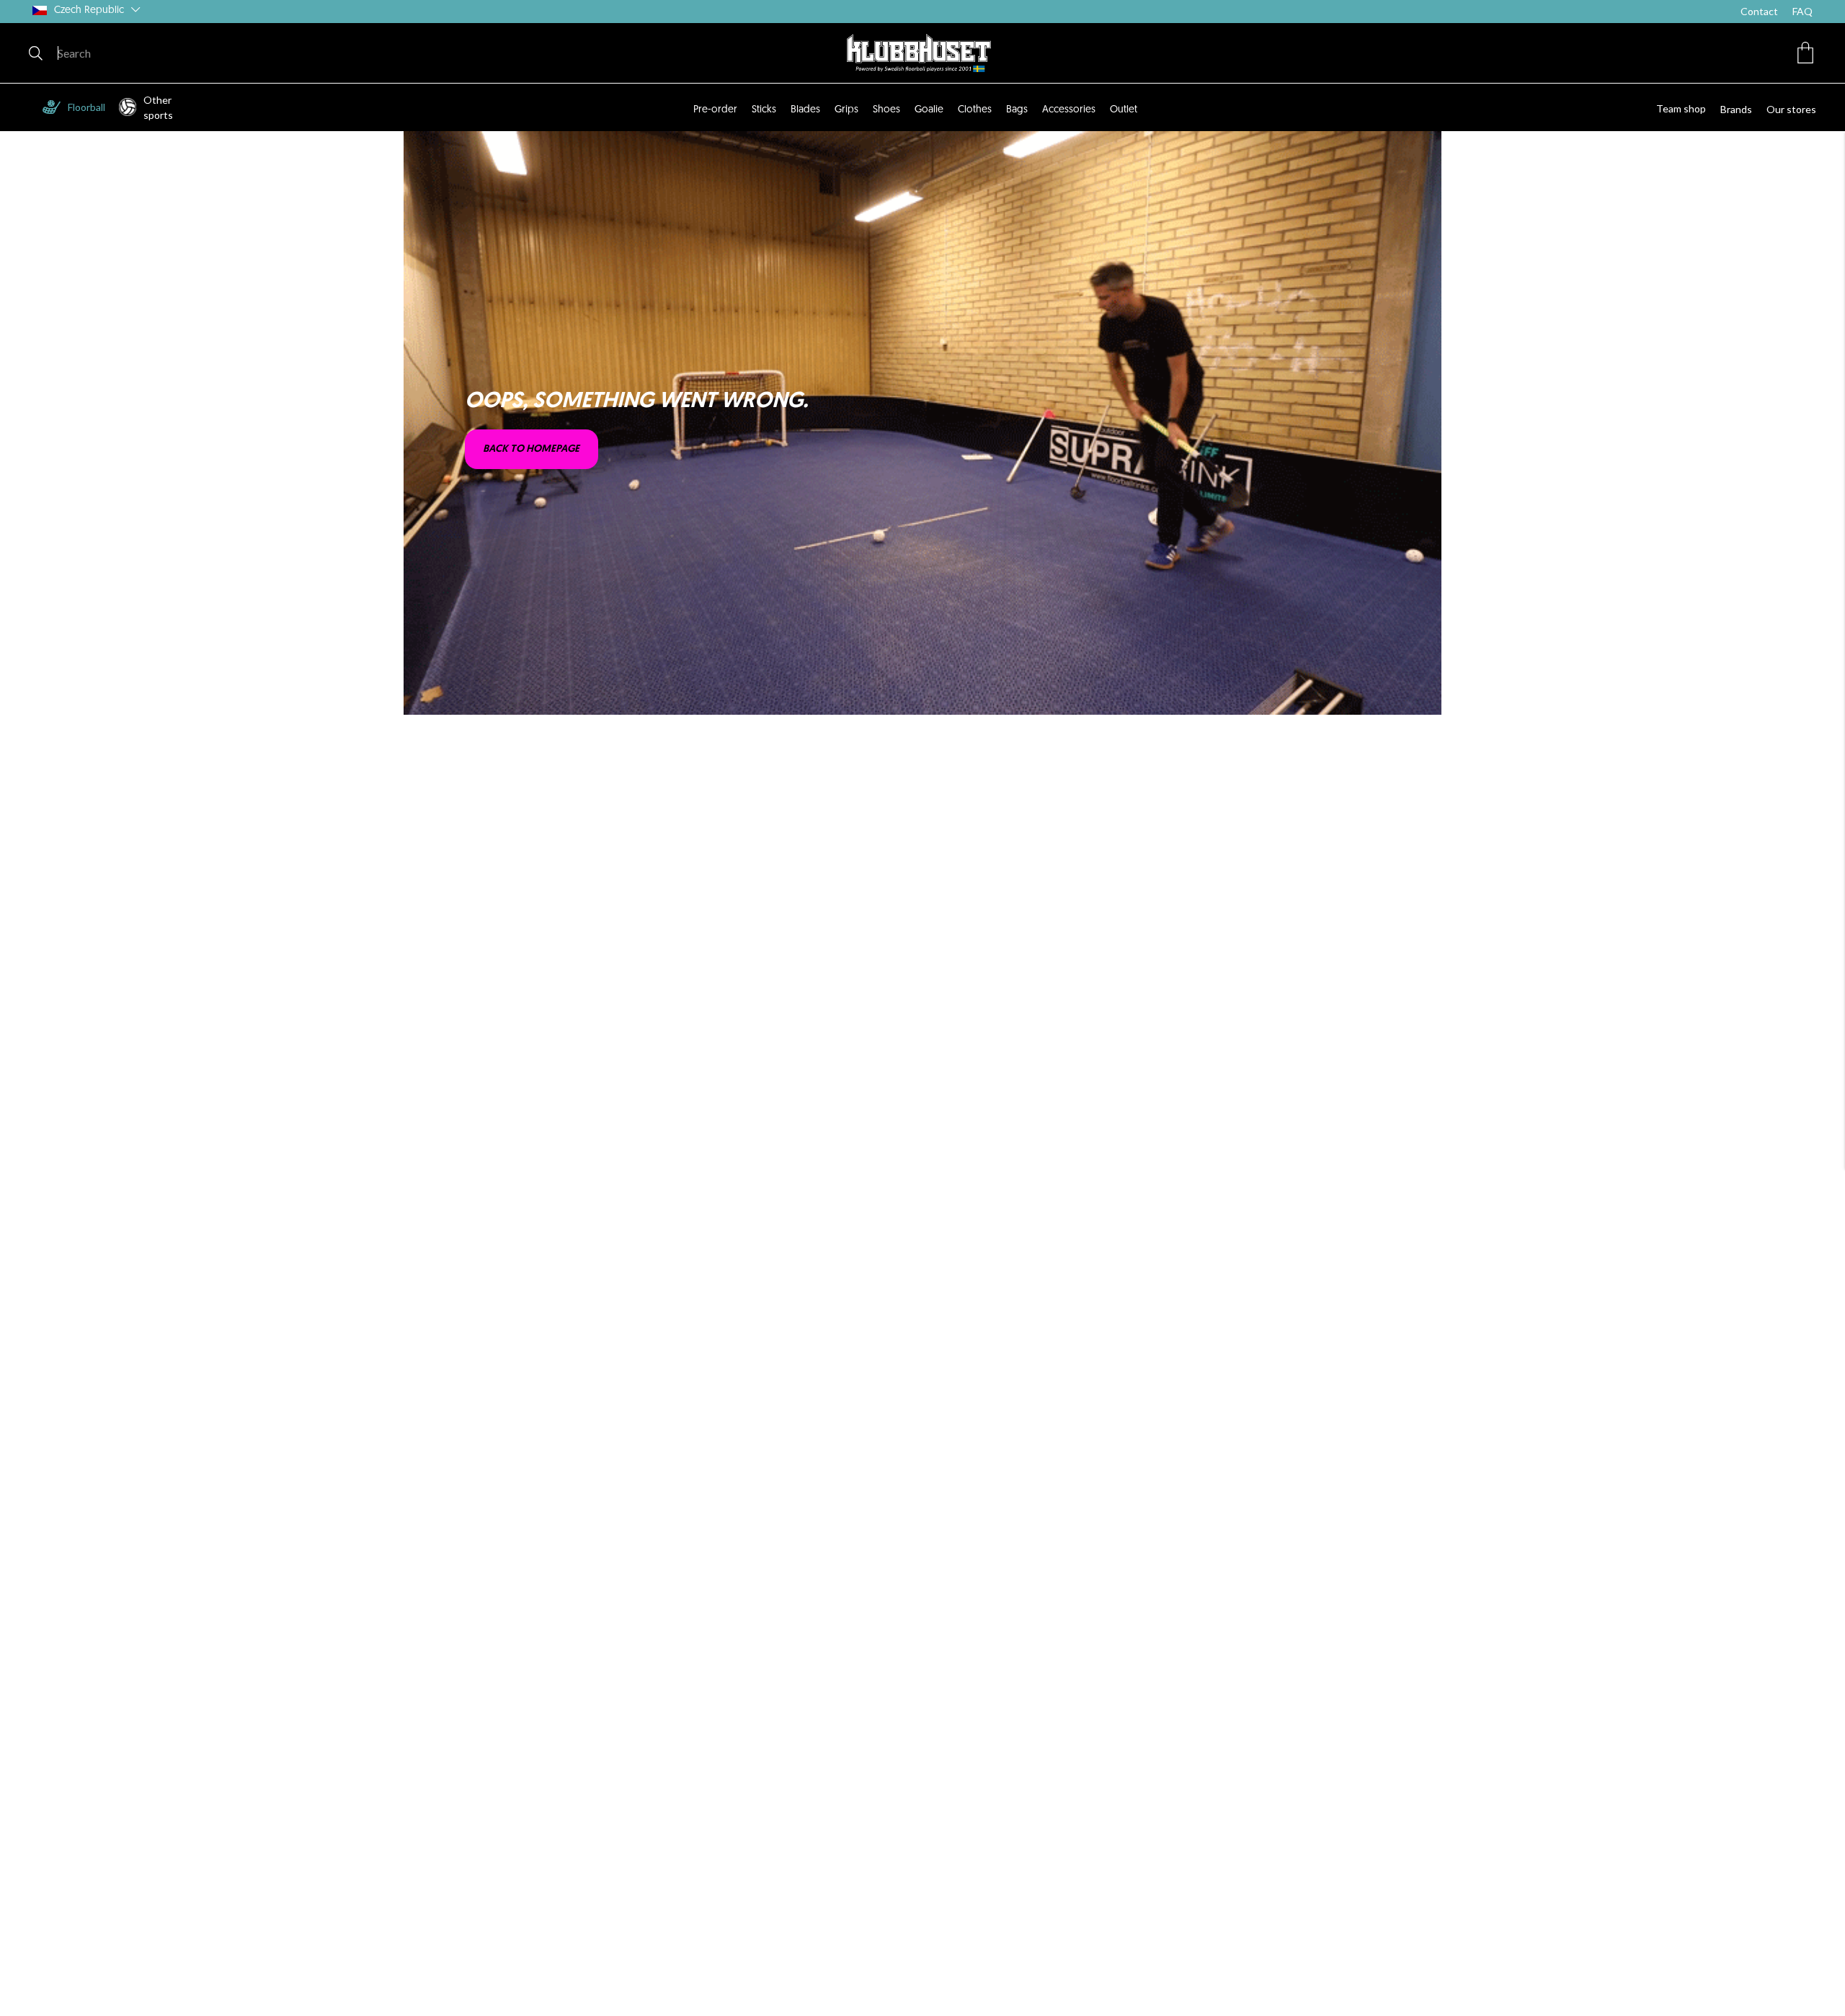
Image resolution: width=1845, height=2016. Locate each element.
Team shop (1681, 108)
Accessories (1069, 110)
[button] (1805, 53)
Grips (846, 110)
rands (1739, 109)
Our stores (1791, 109)
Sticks (764, 110)
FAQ (1802, 11)
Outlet (1124, 110)
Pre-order (715, 110)
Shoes (886, 110)
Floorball (86, 107)
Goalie (929, 110)
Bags (1017, 110)
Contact (1759, 11)
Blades (805, 110)
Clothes (975, 110)
